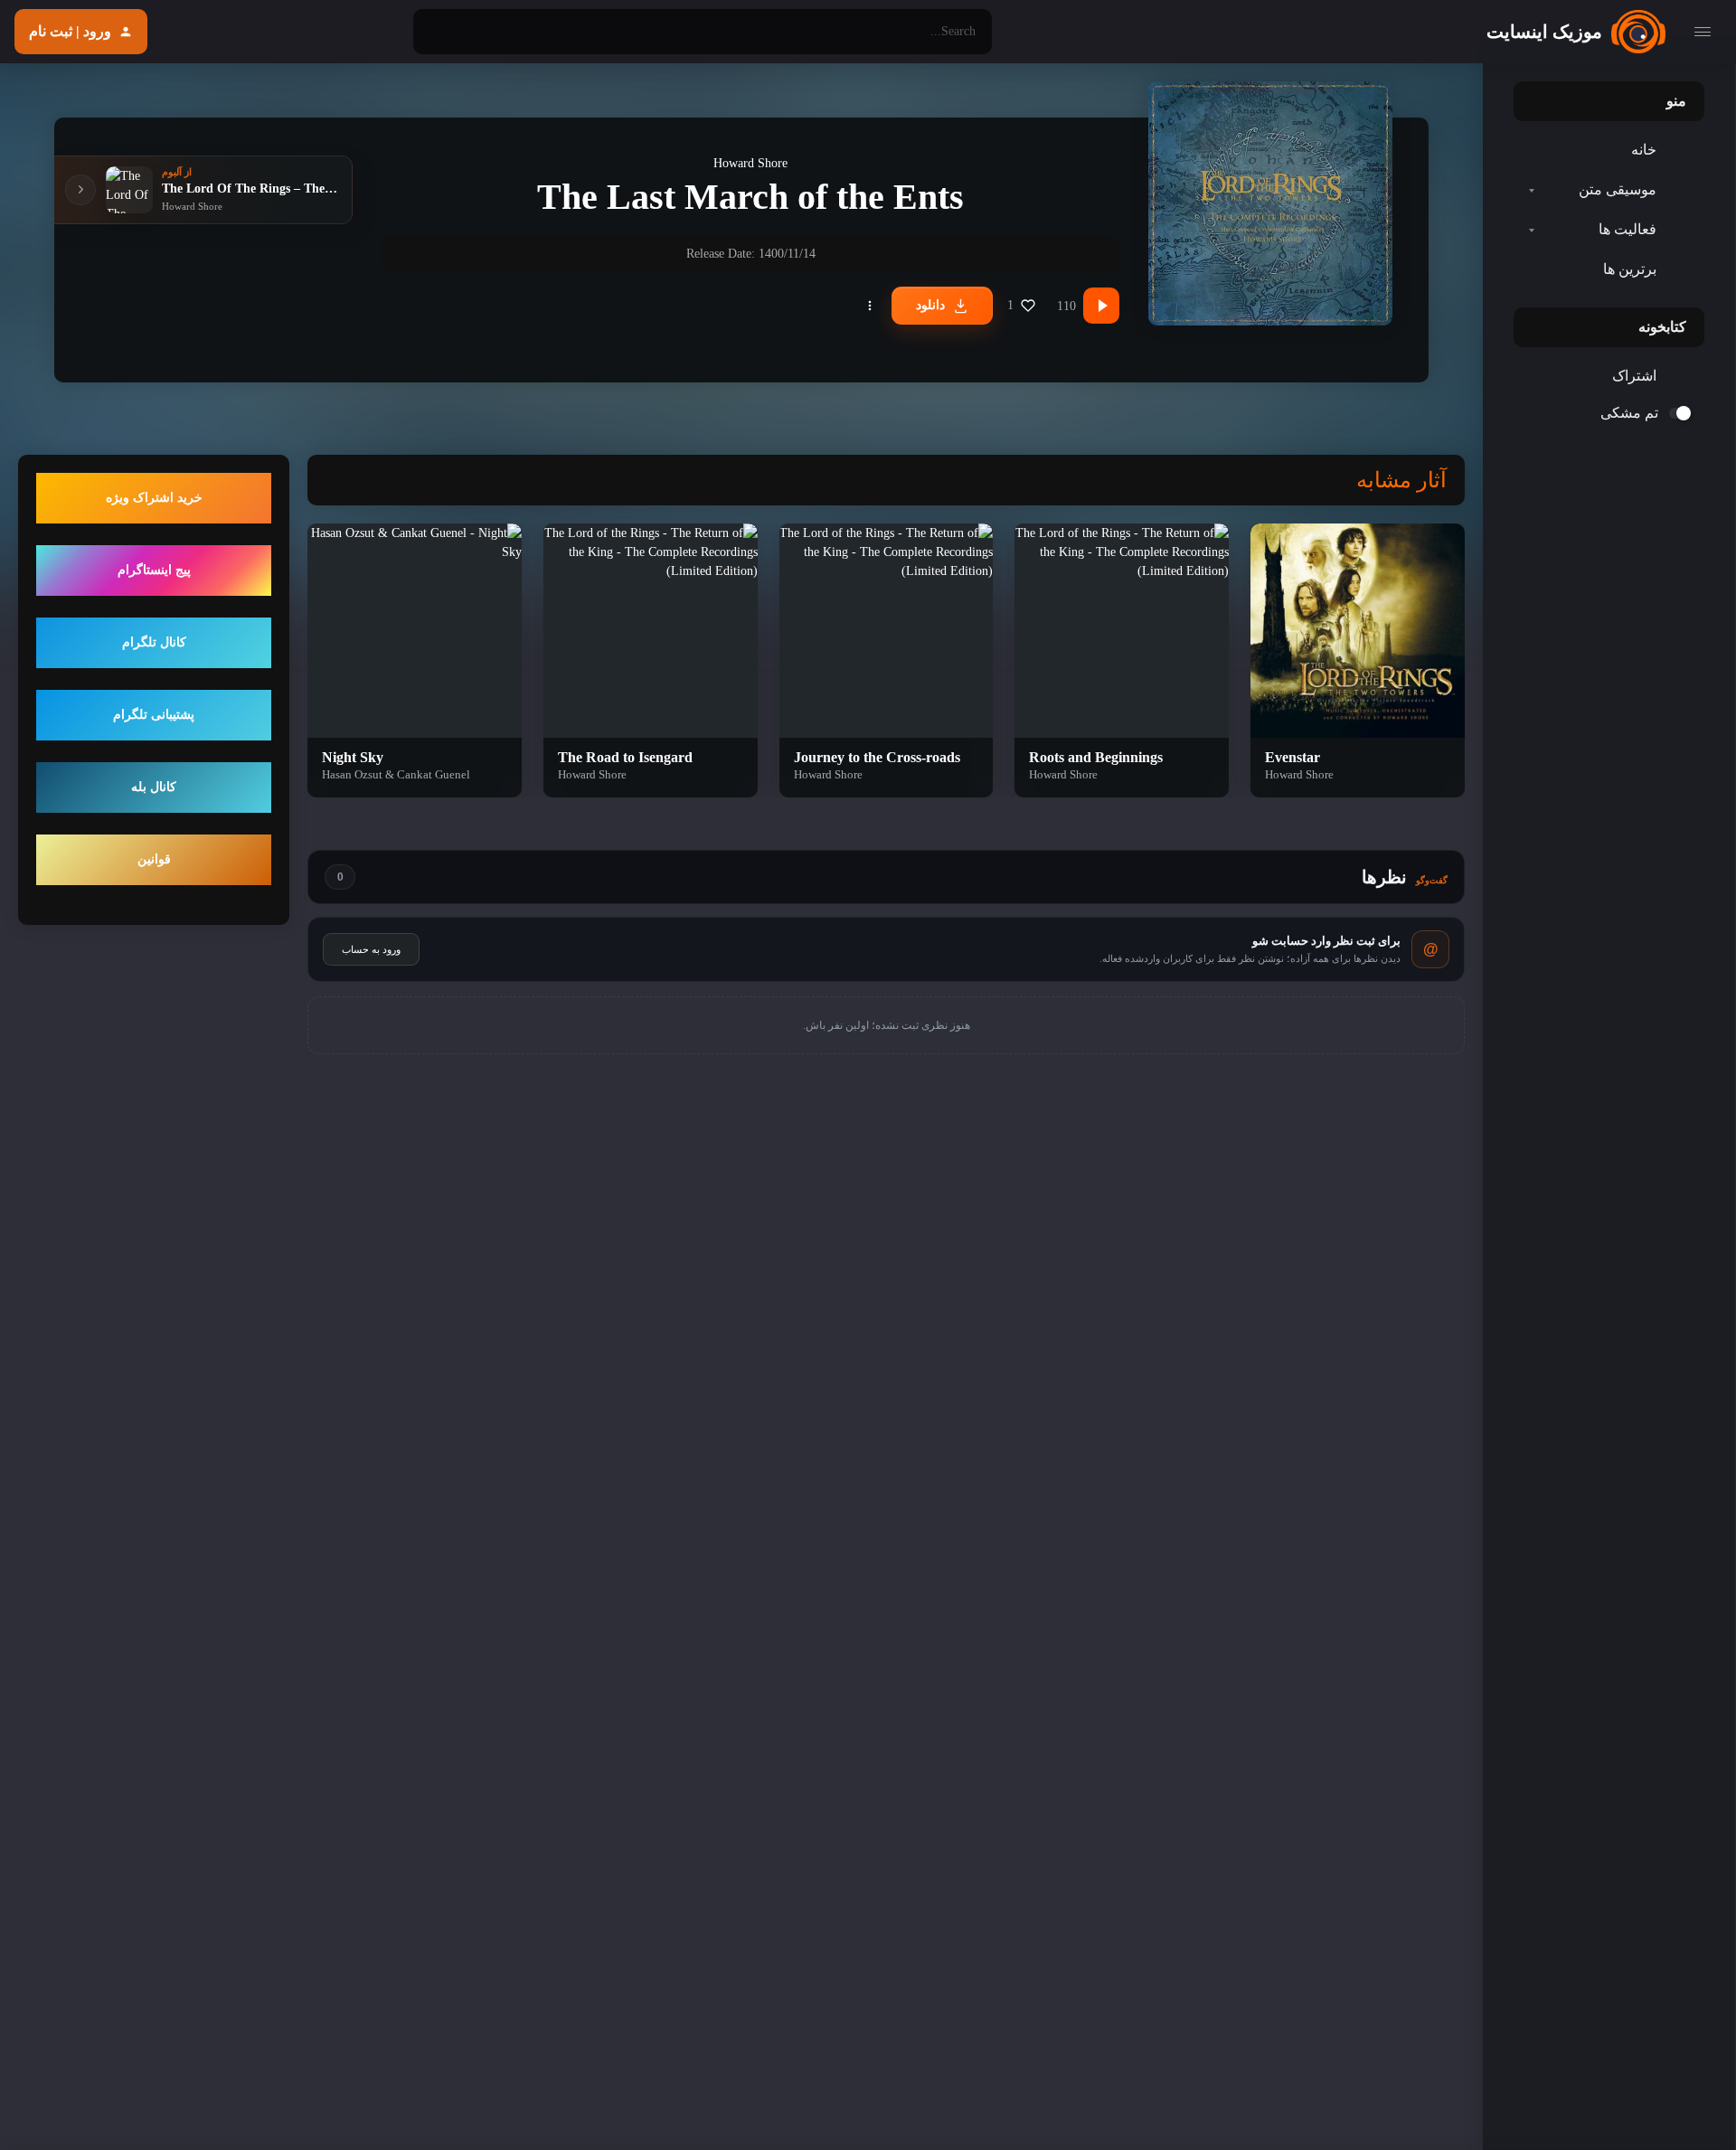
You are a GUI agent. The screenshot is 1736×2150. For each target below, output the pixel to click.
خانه (1644, 150)
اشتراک (1634, 376)
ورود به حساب (371, 949)
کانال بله (154, 788)
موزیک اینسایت (1544, 32)
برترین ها (1630, 269)
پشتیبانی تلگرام (154, 716)
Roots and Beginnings (1096, 757)
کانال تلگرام (154, 643)
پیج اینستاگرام (154, 571)
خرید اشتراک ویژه (154, 499)
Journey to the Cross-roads (877, 757)
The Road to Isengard (625, 757)
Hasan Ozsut (352, 774)
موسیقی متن (1618, 189)
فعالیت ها (1627, 229)
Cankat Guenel (434, 774)
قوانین (154, 860)
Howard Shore (750, 163)
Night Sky (353, 757)
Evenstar (1293, 757)
